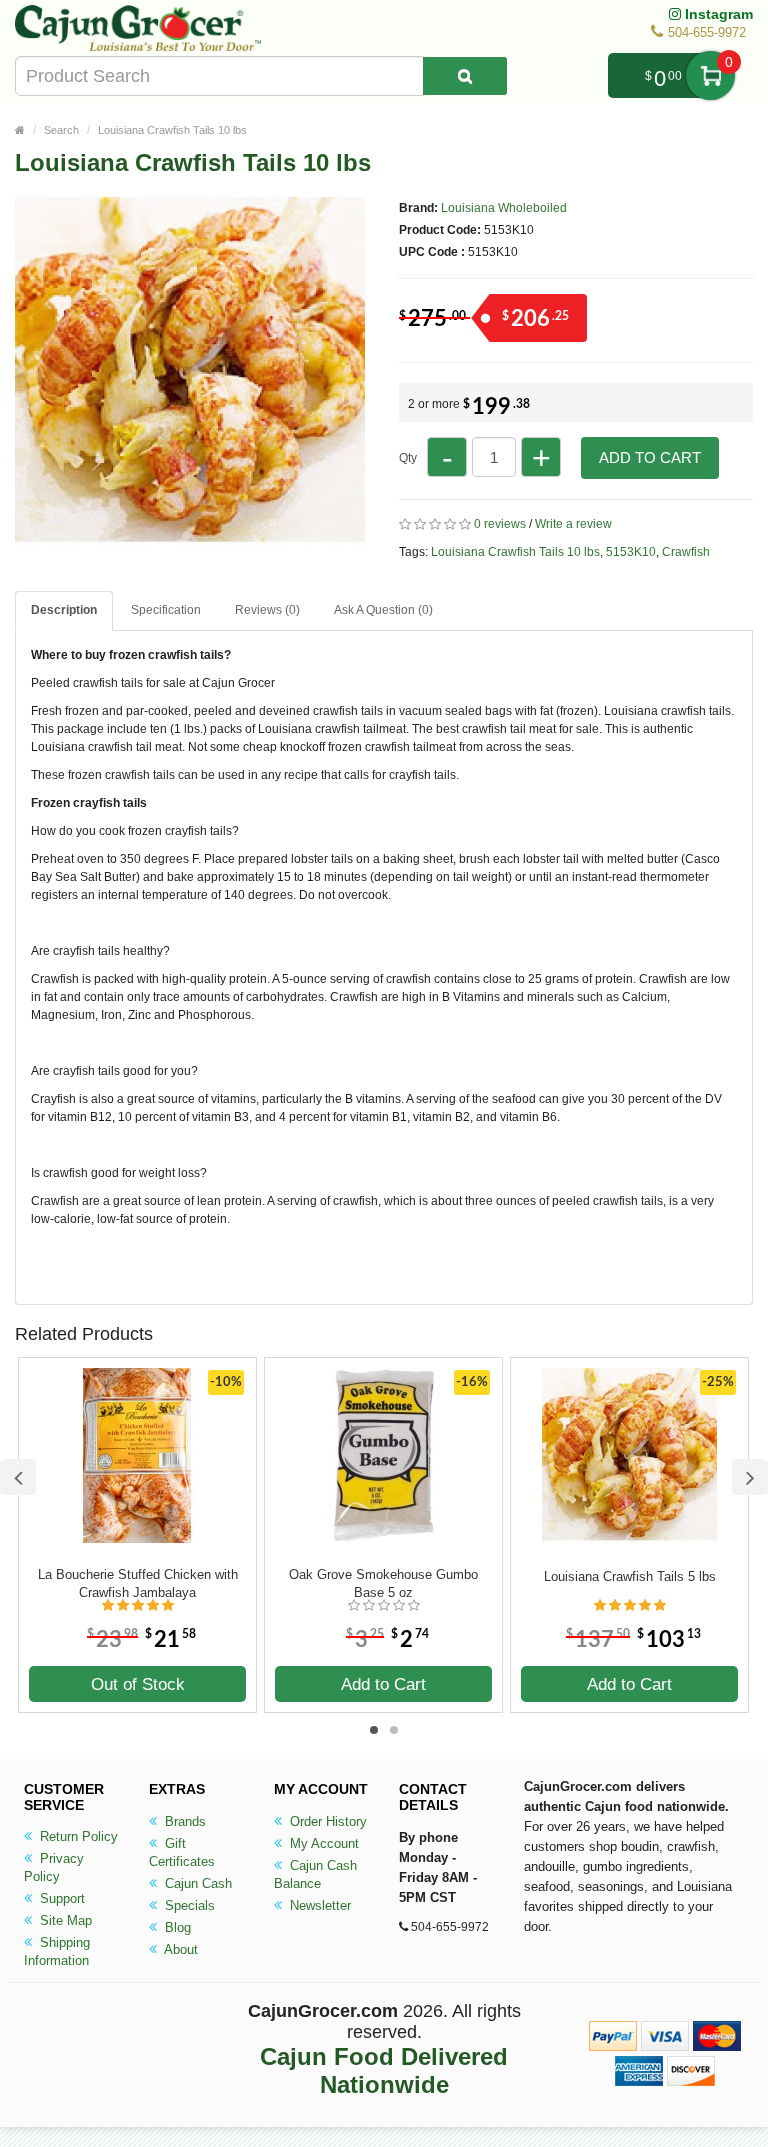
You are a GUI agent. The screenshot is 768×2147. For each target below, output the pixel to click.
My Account (322, 1843)
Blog (176, 1927)
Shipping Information (57, 1951)
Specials (188, 1905)
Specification (166, 610)
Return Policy (77, 1836)
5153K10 (631, 552)
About (179, 1949)
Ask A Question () (383, 610)
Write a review (573, 524)
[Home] (20, 130)
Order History (326, 1821)
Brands (183, 1821)
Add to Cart (650, 457)
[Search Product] (465, 76)
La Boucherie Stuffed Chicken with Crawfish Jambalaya (138, 1583)
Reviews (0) (267, 610)
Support (60, 1898)
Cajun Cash (196, 1883)
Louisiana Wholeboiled (504, 208)
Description (64, 610)
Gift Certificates (182, 1852)
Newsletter (318, 1905)
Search (61, 130)
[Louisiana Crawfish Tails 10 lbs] (190, 538)
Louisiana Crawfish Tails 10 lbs (172, 130)
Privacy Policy (54, 1867)
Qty (408, 458)
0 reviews (500, 524)
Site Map (64, 1920)
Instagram (717, 14)
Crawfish (686, 552)
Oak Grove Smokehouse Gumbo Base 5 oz (383, 1583)
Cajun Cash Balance (315, 1874)
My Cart (710, 75)
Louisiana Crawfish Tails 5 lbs (630, 1576)
